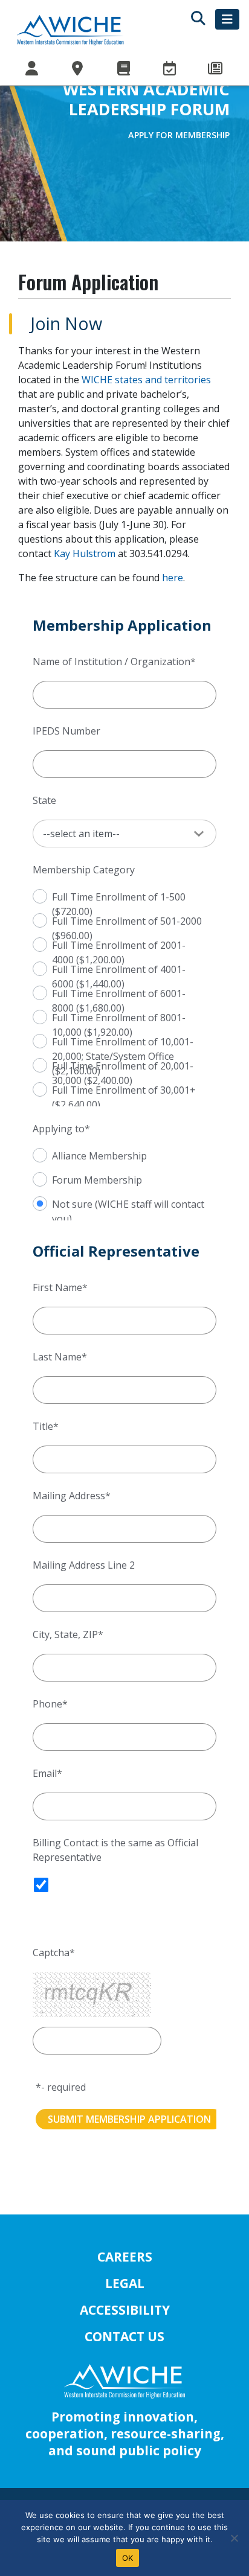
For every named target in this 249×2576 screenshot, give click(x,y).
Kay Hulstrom (85, 553)
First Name (57, 1287)
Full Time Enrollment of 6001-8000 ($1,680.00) (119, 993)
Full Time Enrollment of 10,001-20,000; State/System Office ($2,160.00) (123, 1041)
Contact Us (124, 2336)
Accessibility (125, 2310)
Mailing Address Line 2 (84, 1565)
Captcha (51, 1953)
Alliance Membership (99, 1155)
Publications (124, 69)
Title (43, 1426)
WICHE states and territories (146, 380)
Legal (125, 2283)
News (216, 69)
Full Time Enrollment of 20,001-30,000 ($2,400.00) (123, 1065)
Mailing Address (69, 1496)
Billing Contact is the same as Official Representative (115, 1850)
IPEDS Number (66, 731)
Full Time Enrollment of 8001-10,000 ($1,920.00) (119, 1017)
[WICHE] (70, 30)
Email (45, 1773)
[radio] (23, 895)
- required (63, 2087)
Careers (125, 2257)
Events (170, 69)
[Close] (234, 2538)
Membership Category (84, 870)
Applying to (59, 1129)
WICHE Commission (33, 69)
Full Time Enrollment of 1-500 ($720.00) (119, 896)
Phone (47, 1704)
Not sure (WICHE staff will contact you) (128, 1203)
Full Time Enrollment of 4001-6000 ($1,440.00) (119, 968)
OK (128, 2558)
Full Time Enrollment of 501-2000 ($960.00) (127, 920)
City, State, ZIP (65, 1634)
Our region (79, 69)
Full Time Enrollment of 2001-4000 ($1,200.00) (119, 944)
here (173, 578)
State (44, 800)
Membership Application (122, 626)
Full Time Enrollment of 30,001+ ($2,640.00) (124, 1089)
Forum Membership (97, 1179)
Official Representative (116, 1251)
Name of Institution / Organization (112, 662)
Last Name (57, 1357)
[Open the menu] (227, 19)
